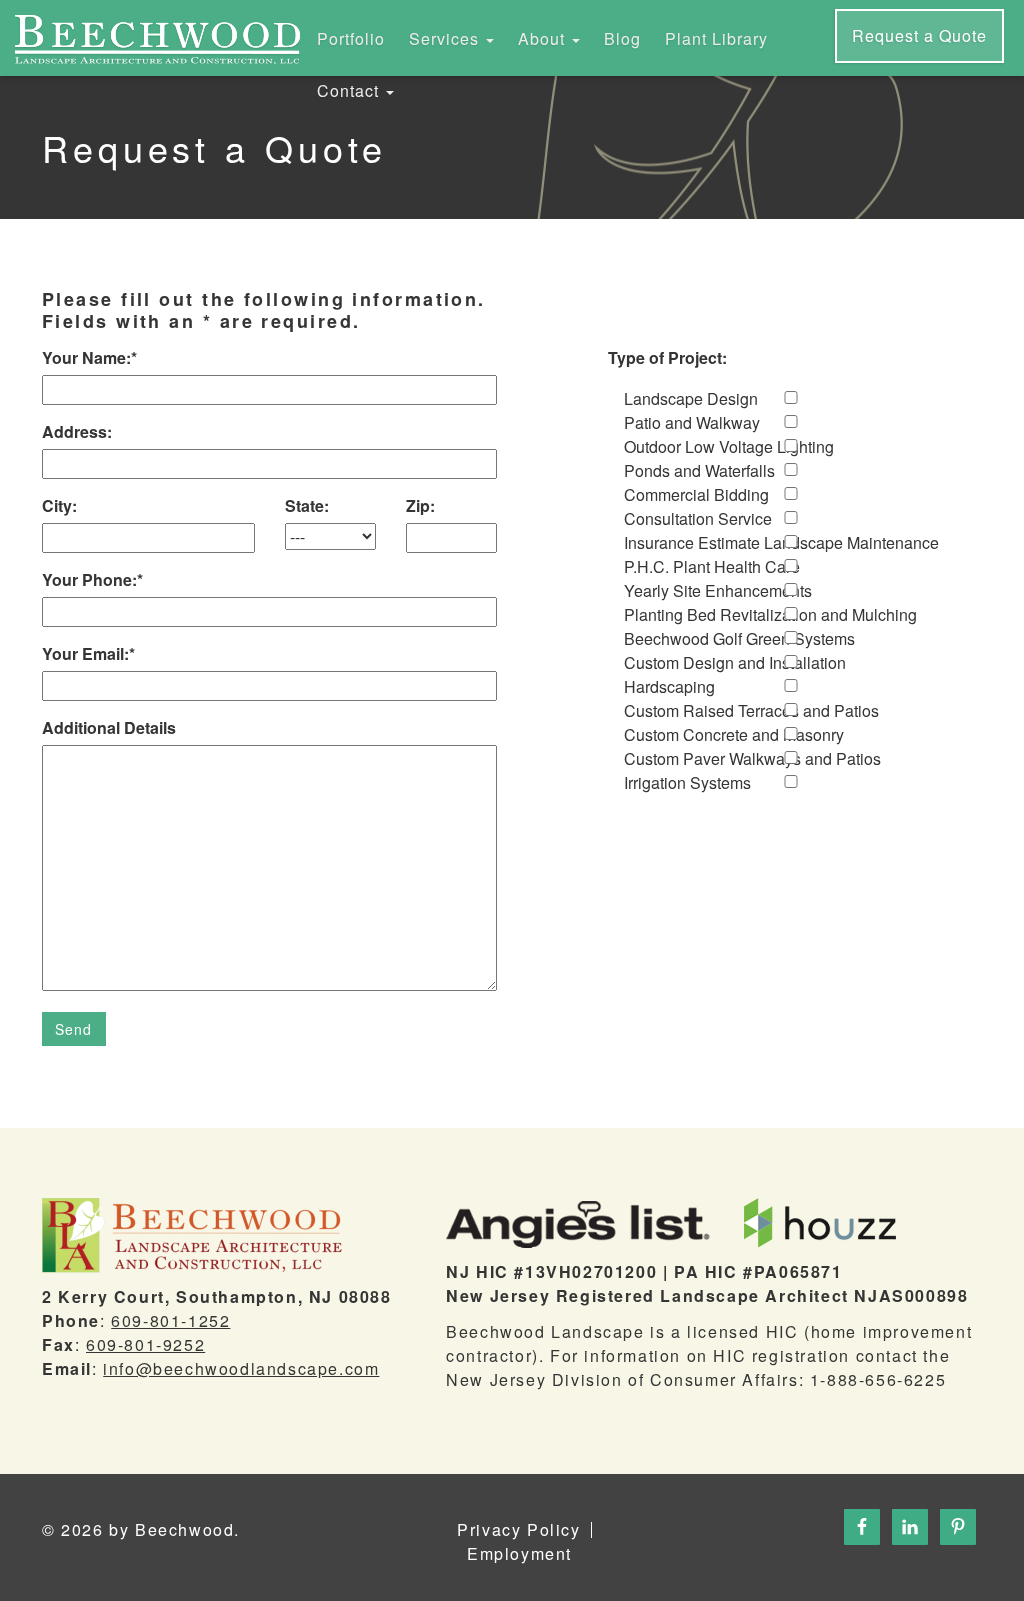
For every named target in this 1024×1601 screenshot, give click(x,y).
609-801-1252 (170, 1320)
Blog (622, 38)
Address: (77, 431)
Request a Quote (919, 35)
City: (59, 505)
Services (446, 38)
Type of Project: (667, 357)
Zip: (420, 505)
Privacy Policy (518, 1530)
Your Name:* (89, 357)
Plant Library (716, 38)
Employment (519, 1554)
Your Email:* (88, 653)
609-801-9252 (145, 1344)
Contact (350, 90)
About (544, 38)
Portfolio (351, 38)
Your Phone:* (92, 579)
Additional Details (109, 727)
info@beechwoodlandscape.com (241, 1368)
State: (307, 505)
